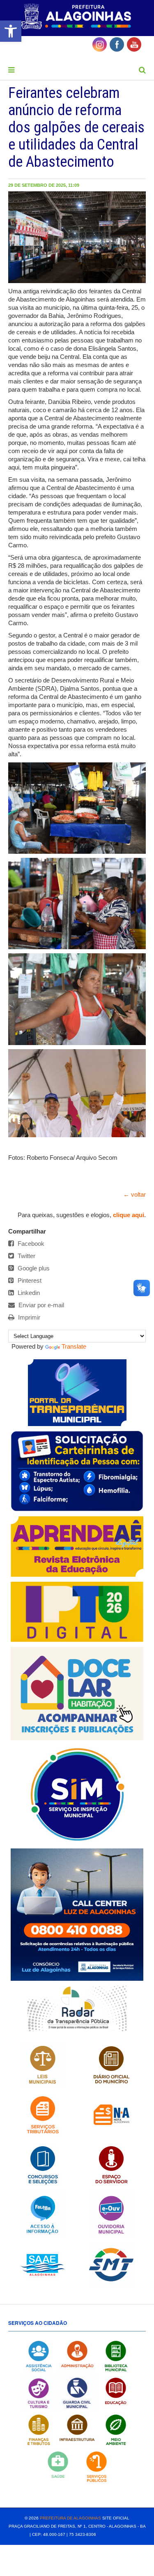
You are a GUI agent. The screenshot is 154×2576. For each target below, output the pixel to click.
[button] (11, 31)
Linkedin (28, 1293)
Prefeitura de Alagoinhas (70, 2518)
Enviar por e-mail (40, 1305)
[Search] (142, 70)
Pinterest (29, 1280)
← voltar (134, 1194)
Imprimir (28, 1317)
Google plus (33, 1268)
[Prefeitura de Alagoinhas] (77, 17)
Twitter (26, 1256)
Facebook (30, 1244)
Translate (74, 1346)
